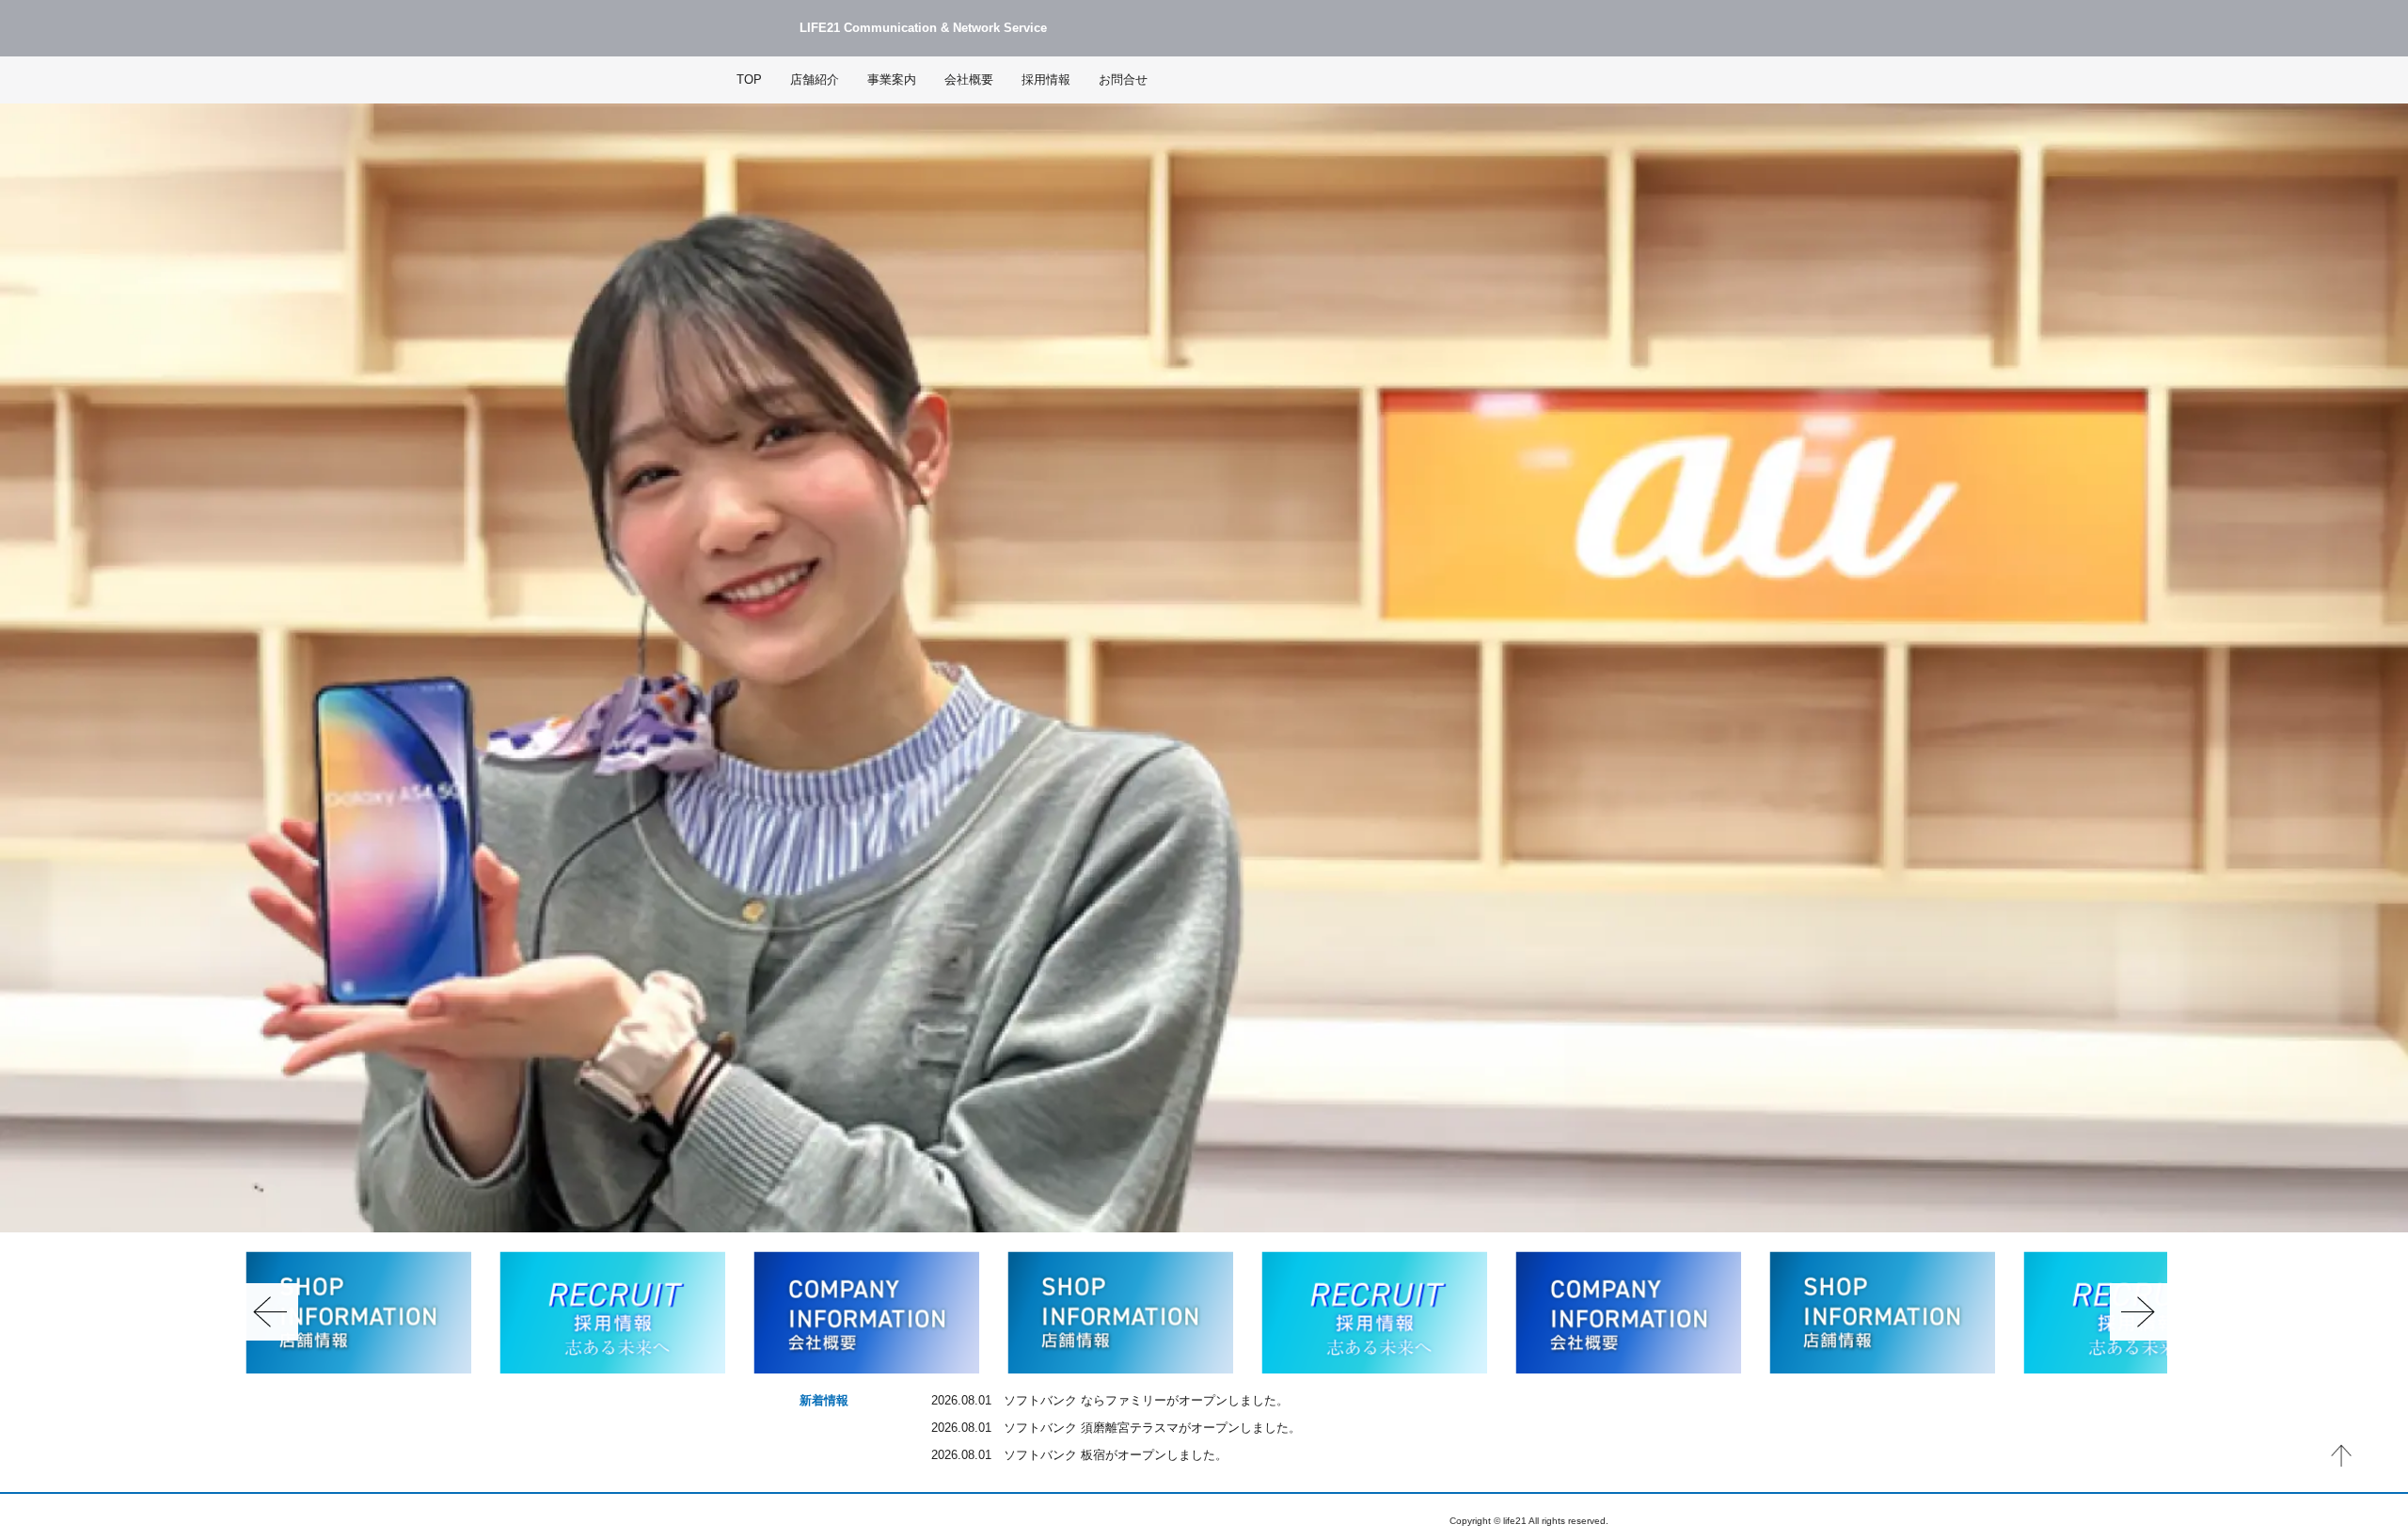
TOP (749, 80)
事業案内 (892, 80)
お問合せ (1123, 80)
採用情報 (1046, 80)
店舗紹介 (815, 80)
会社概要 (969, 80)
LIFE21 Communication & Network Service (923, 28)
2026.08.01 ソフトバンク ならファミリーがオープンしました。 (1110, 1401)
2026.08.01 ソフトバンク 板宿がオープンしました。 (1079, 1455)
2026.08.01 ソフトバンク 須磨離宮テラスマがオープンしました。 (1116, 1428)
